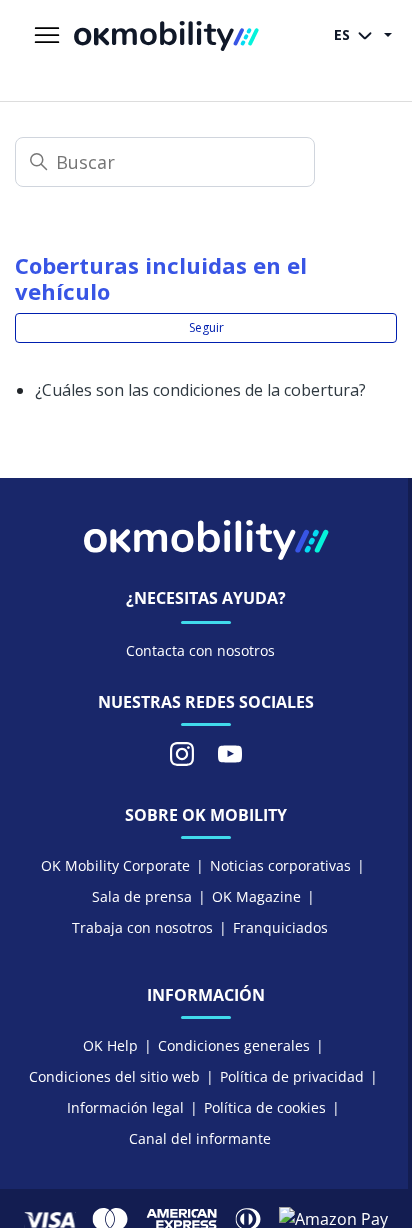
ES (344, 34)
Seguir (206, 327)
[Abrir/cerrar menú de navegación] (47, 36)
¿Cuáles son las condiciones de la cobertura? (200, 390)
